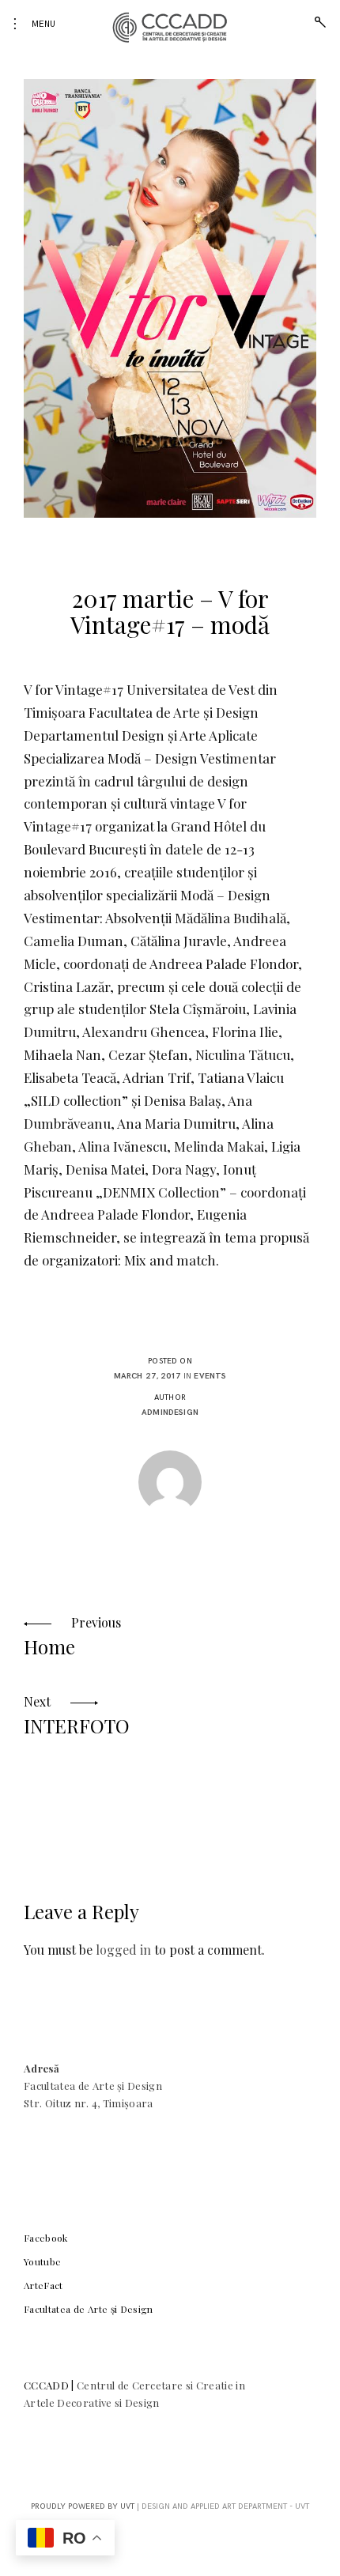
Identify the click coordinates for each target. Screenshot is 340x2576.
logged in (123, 1950)
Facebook (46, 2238)
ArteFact (43, 2285)
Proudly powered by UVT (83, 2506)
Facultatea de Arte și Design (89, 2309)
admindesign (170, 1412)
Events (210, 1376)
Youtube (42, 2261)
